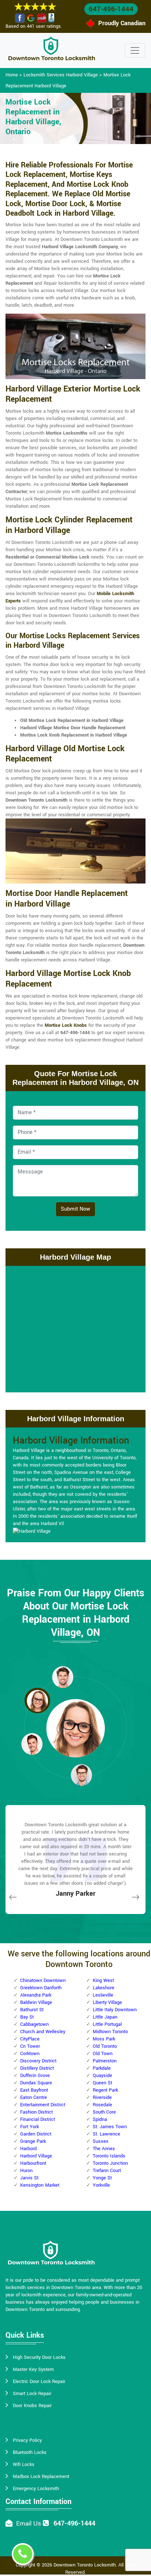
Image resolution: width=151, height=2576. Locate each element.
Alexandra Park (36, 1995)
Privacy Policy (27, 2440)
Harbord (28, 2149)
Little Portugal (107, 2024)
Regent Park (105, 2090)
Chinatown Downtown (43, 1981)
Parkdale (102, 2068)
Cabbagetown (34, 2024)
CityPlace (30, 2039)
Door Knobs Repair (32, 2406)
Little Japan (105, 2017)
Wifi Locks (24, 2465)
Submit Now (75, 1209)
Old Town (103, 2054)
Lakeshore (104, 1988)
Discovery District (38, 2061)
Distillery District (37, 2068)
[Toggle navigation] (135, 50)
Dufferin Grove (35, 2076)
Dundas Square (36, 2083)
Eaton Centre (34, 2098)
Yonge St (102, 2178)
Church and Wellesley (43, 2032)
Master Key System (33, 2369)
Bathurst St (32, 2010)
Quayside (102, 2076)
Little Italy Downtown (115, 2010)
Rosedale (102, 2105)
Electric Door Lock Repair (39, 2382)
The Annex (104, 2149)
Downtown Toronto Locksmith (85, 2565)
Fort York (30, 2127)
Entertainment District (43, 2105)
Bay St (27, 2017)
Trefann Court (107, 2171)
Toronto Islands (109, 2156)
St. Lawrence (106, 2134)
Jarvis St (29, 2178)
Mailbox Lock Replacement (41, 2477)
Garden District (36, 2134)
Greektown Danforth (41, 1988)
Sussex (100, 2141)
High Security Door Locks (39, 2357)
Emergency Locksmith (36, 2489)
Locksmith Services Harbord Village (61, 75)
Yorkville (101, 2185)
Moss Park (104, 2039)
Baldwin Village (36, 2002)
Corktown (30, 2054)
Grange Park (33, 2141)
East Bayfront (34, 2090)
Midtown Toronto (110, 2032)
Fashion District (36, 2112)
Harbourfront (33, 2163)
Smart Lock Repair (32, 2394)
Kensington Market (40, 2185)
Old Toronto (105, 2046)
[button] (63, 1677)
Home (12, 75)
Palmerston (105, 2061)
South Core (104, 2112)
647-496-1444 (111, 9)
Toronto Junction (110, 2163)
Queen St (102, 2083)
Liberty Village (107, 2002)
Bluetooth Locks (30, 2452)
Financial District (38, 2119)
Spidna (100, 2119)
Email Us (29, 2524)
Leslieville (103, 1995)
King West (103, 1981)
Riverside (102, 2098)
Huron (26, 2171)
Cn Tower (30, 2046)
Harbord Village (36, 2156)
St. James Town (110, 2127)
